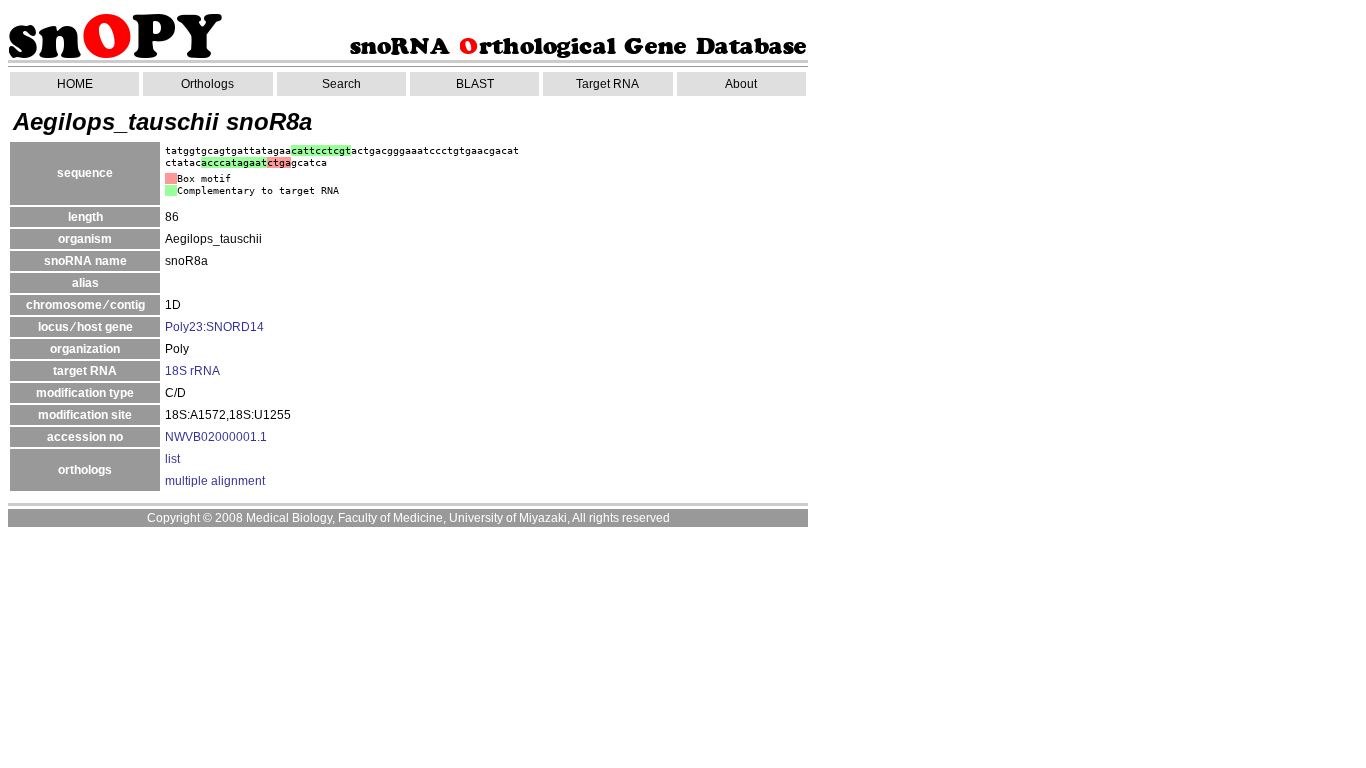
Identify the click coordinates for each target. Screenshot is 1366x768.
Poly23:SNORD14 (214, 327)
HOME (75, 84)
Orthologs (207, 84)
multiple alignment (215, 481)
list (172, 459)
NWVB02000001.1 (216, 437)
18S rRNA (192, 371)
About (741, 84)
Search (341, 84)
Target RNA (607, 84)
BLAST (475, 84)
